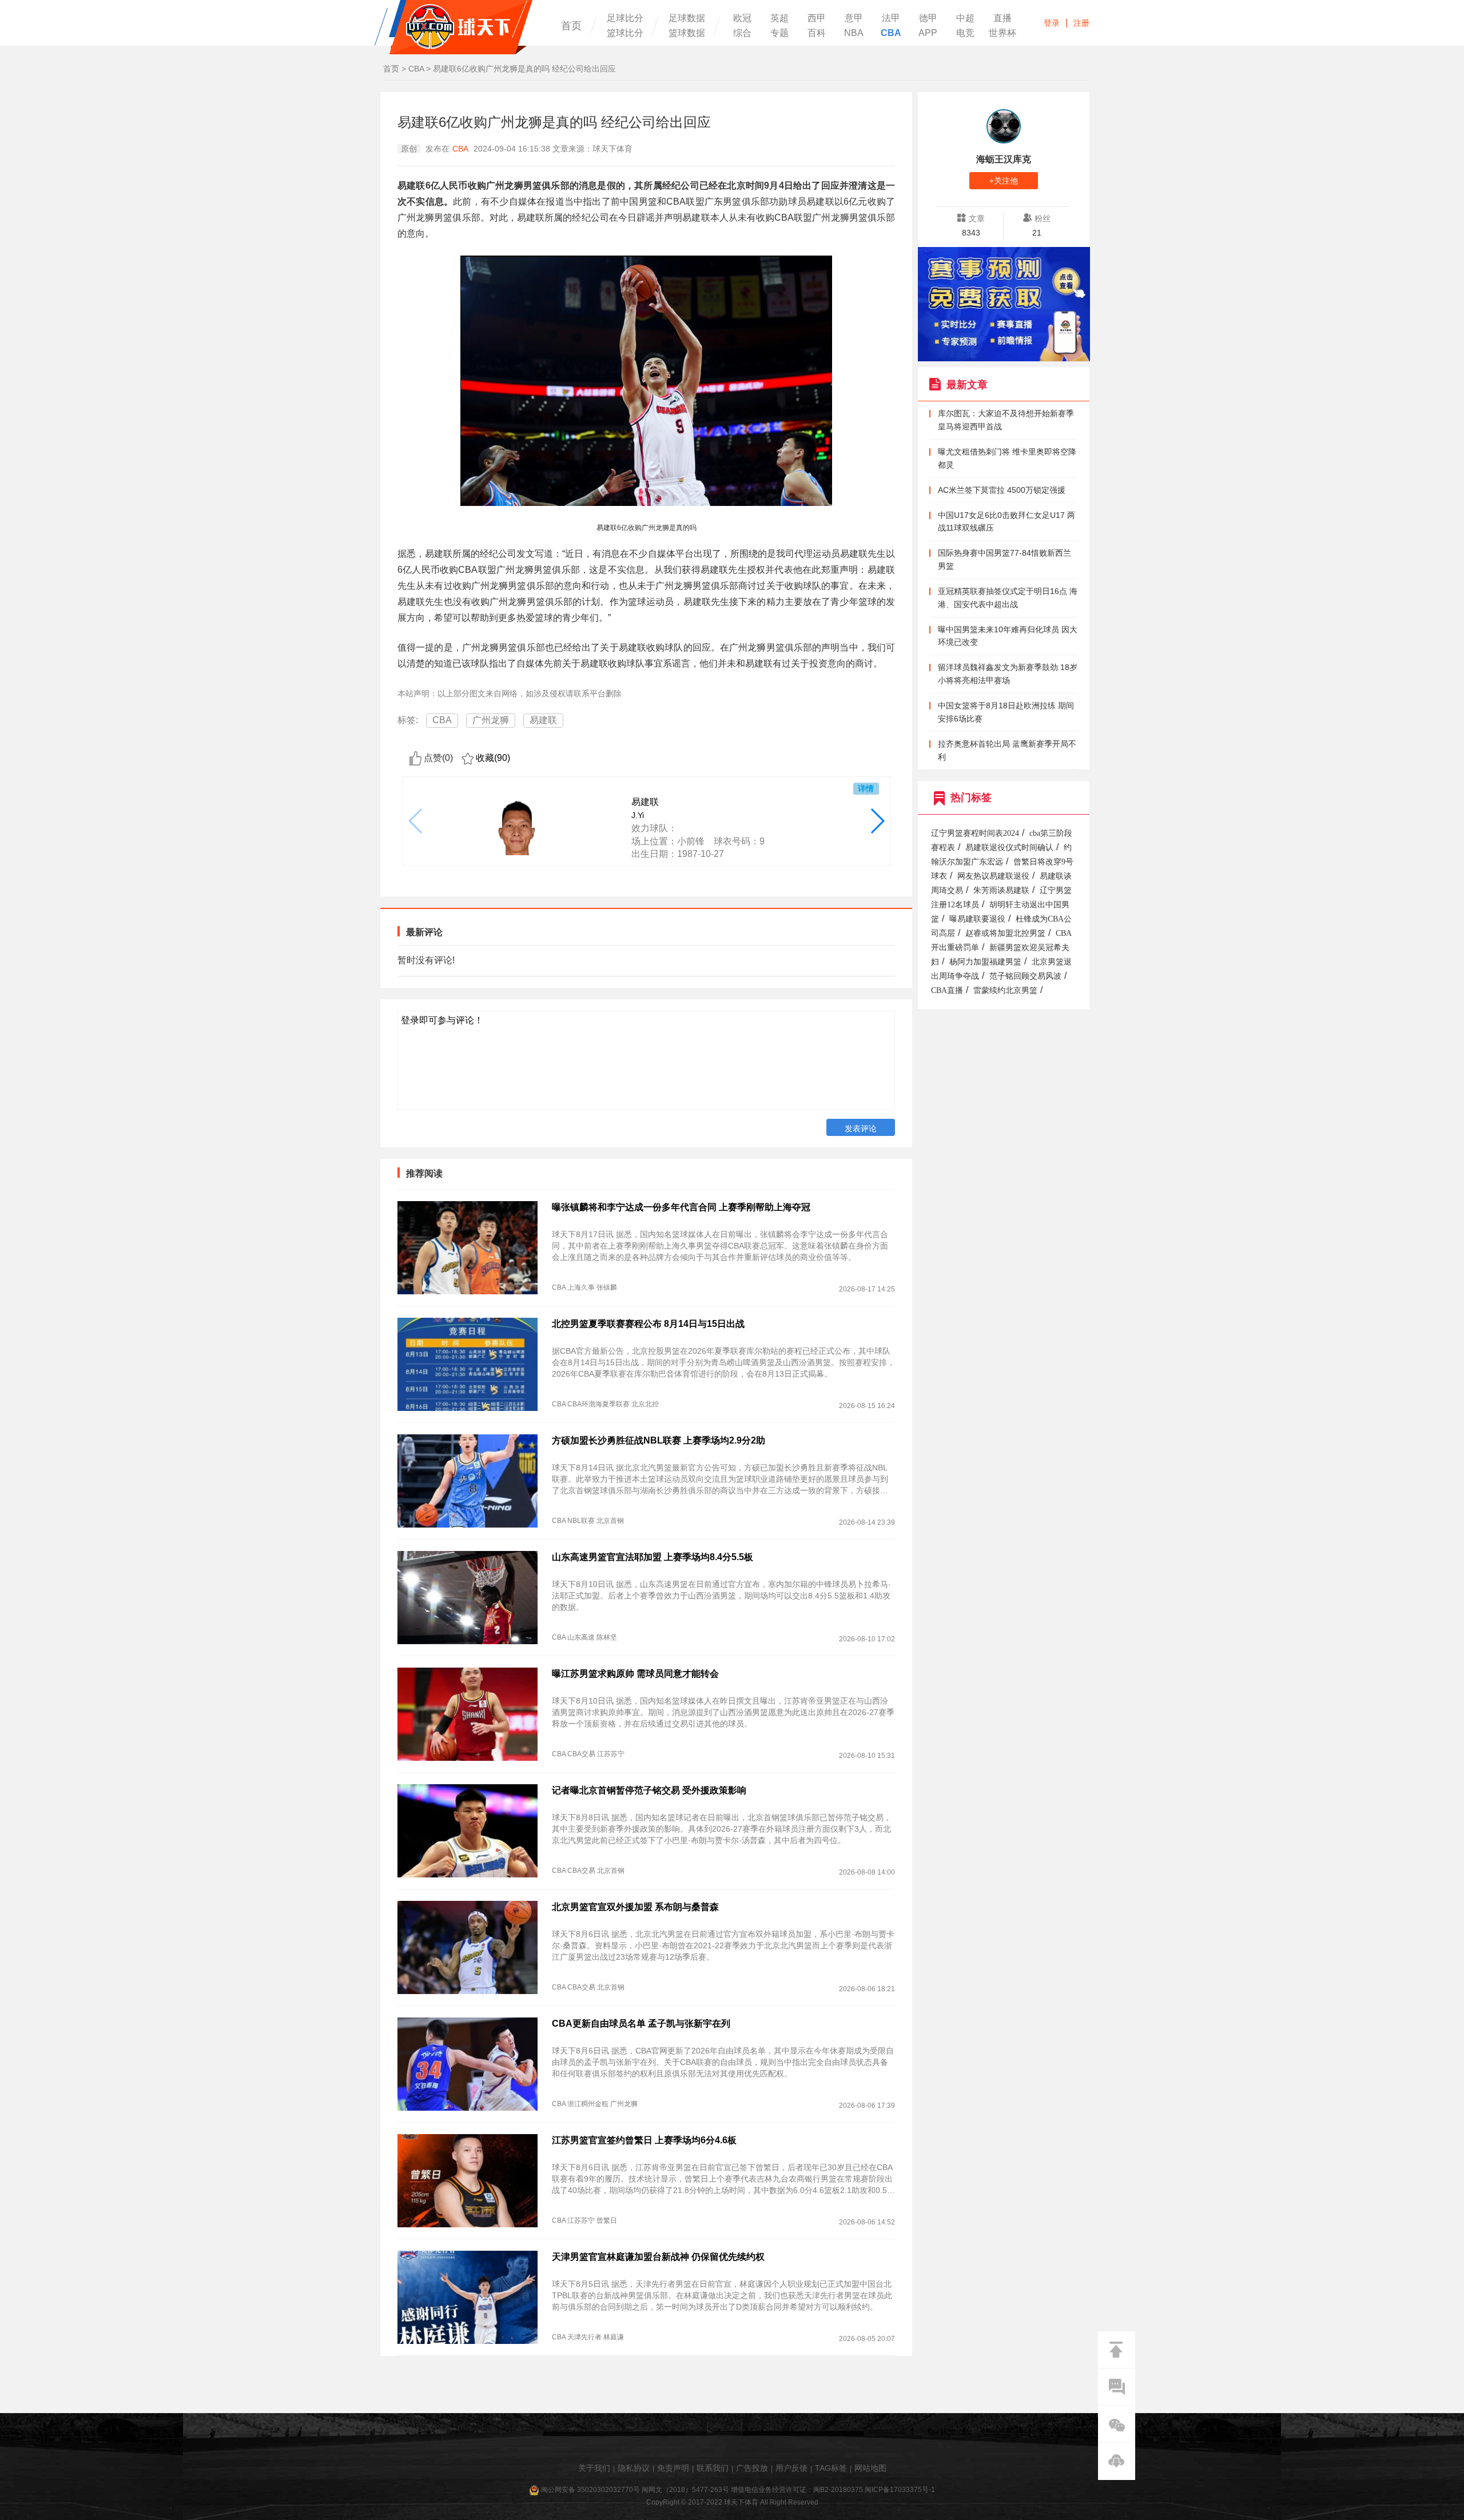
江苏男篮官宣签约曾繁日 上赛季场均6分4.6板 (644, 2140)
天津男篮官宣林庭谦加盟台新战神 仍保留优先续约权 (658, 2257)
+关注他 (1004, 181)
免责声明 (673, 2468)
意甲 (854, 18)
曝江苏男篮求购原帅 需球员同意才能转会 (635, 1674)
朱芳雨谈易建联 (1001, 890)
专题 (779, 33)
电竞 (965, 33)
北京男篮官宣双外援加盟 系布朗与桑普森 (635, 1907)
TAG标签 (831, 2468)
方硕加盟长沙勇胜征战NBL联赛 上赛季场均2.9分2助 (659, 1440)
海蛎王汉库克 (1004, 159)
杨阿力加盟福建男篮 (985, 962)
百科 (817, 33)
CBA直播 (947, 990)
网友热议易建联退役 (993, 876)
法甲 (891, 18)
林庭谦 (614, 2337)
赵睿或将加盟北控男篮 (1005, 933)
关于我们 (594, 2468)
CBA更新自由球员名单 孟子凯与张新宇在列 (641, 2023)
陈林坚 (607, 1637)
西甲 (817, 18)
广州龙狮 (491, 720)
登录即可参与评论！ (442, 1020)
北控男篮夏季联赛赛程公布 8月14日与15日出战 (648, 1324)
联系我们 (713, 2468)
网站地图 (870, 2468)
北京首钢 (610, 1521)
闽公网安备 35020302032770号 (590, 2490)
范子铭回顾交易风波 (1025, 976)
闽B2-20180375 (838, 2490)
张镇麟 (607, 1287)
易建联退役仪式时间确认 (1009, 848)
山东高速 (581, 1637)
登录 (1052, 23)
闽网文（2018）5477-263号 (685, 2490)
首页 (571, 26)
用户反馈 (791, 2468)
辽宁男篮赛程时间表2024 (975, 833)
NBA (854, 33)
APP (928, 33)
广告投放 (752, 2468)
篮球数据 (687, 33)
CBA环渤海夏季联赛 (598, 1404)
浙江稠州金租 (588, 2104)
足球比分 (625, 18)
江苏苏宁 (611, 1754)
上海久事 (581, 1287)
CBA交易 (581, 1754)
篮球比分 (625, 33)
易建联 (543, 720)
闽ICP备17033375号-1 (900, 2490)
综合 (742, 33)
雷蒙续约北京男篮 (1005, 990)
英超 (779, 18)
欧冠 (742, 18)
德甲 (928, 18)
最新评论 (424, 932)
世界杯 (1002, 33)
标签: (408, 720)
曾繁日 (607, 2220)
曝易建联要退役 (977, 919)
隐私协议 (634, 2468)
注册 (1081, 23)
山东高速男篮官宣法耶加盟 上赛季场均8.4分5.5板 (653, 1557)
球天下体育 (453, 27)
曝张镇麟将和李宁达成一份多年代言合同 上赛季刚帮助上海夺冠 (681, 1207)
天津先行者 (584, 2337)
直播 (1002, 18)
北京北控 (645, 1404)
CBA (891, 33)
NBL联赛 (581, 1521)
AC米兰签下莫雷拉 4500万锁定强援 (1002, 490)
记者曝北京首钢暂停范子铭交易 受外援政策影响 (649, 1790)
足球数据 (687, 18)
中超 (965, 18)
